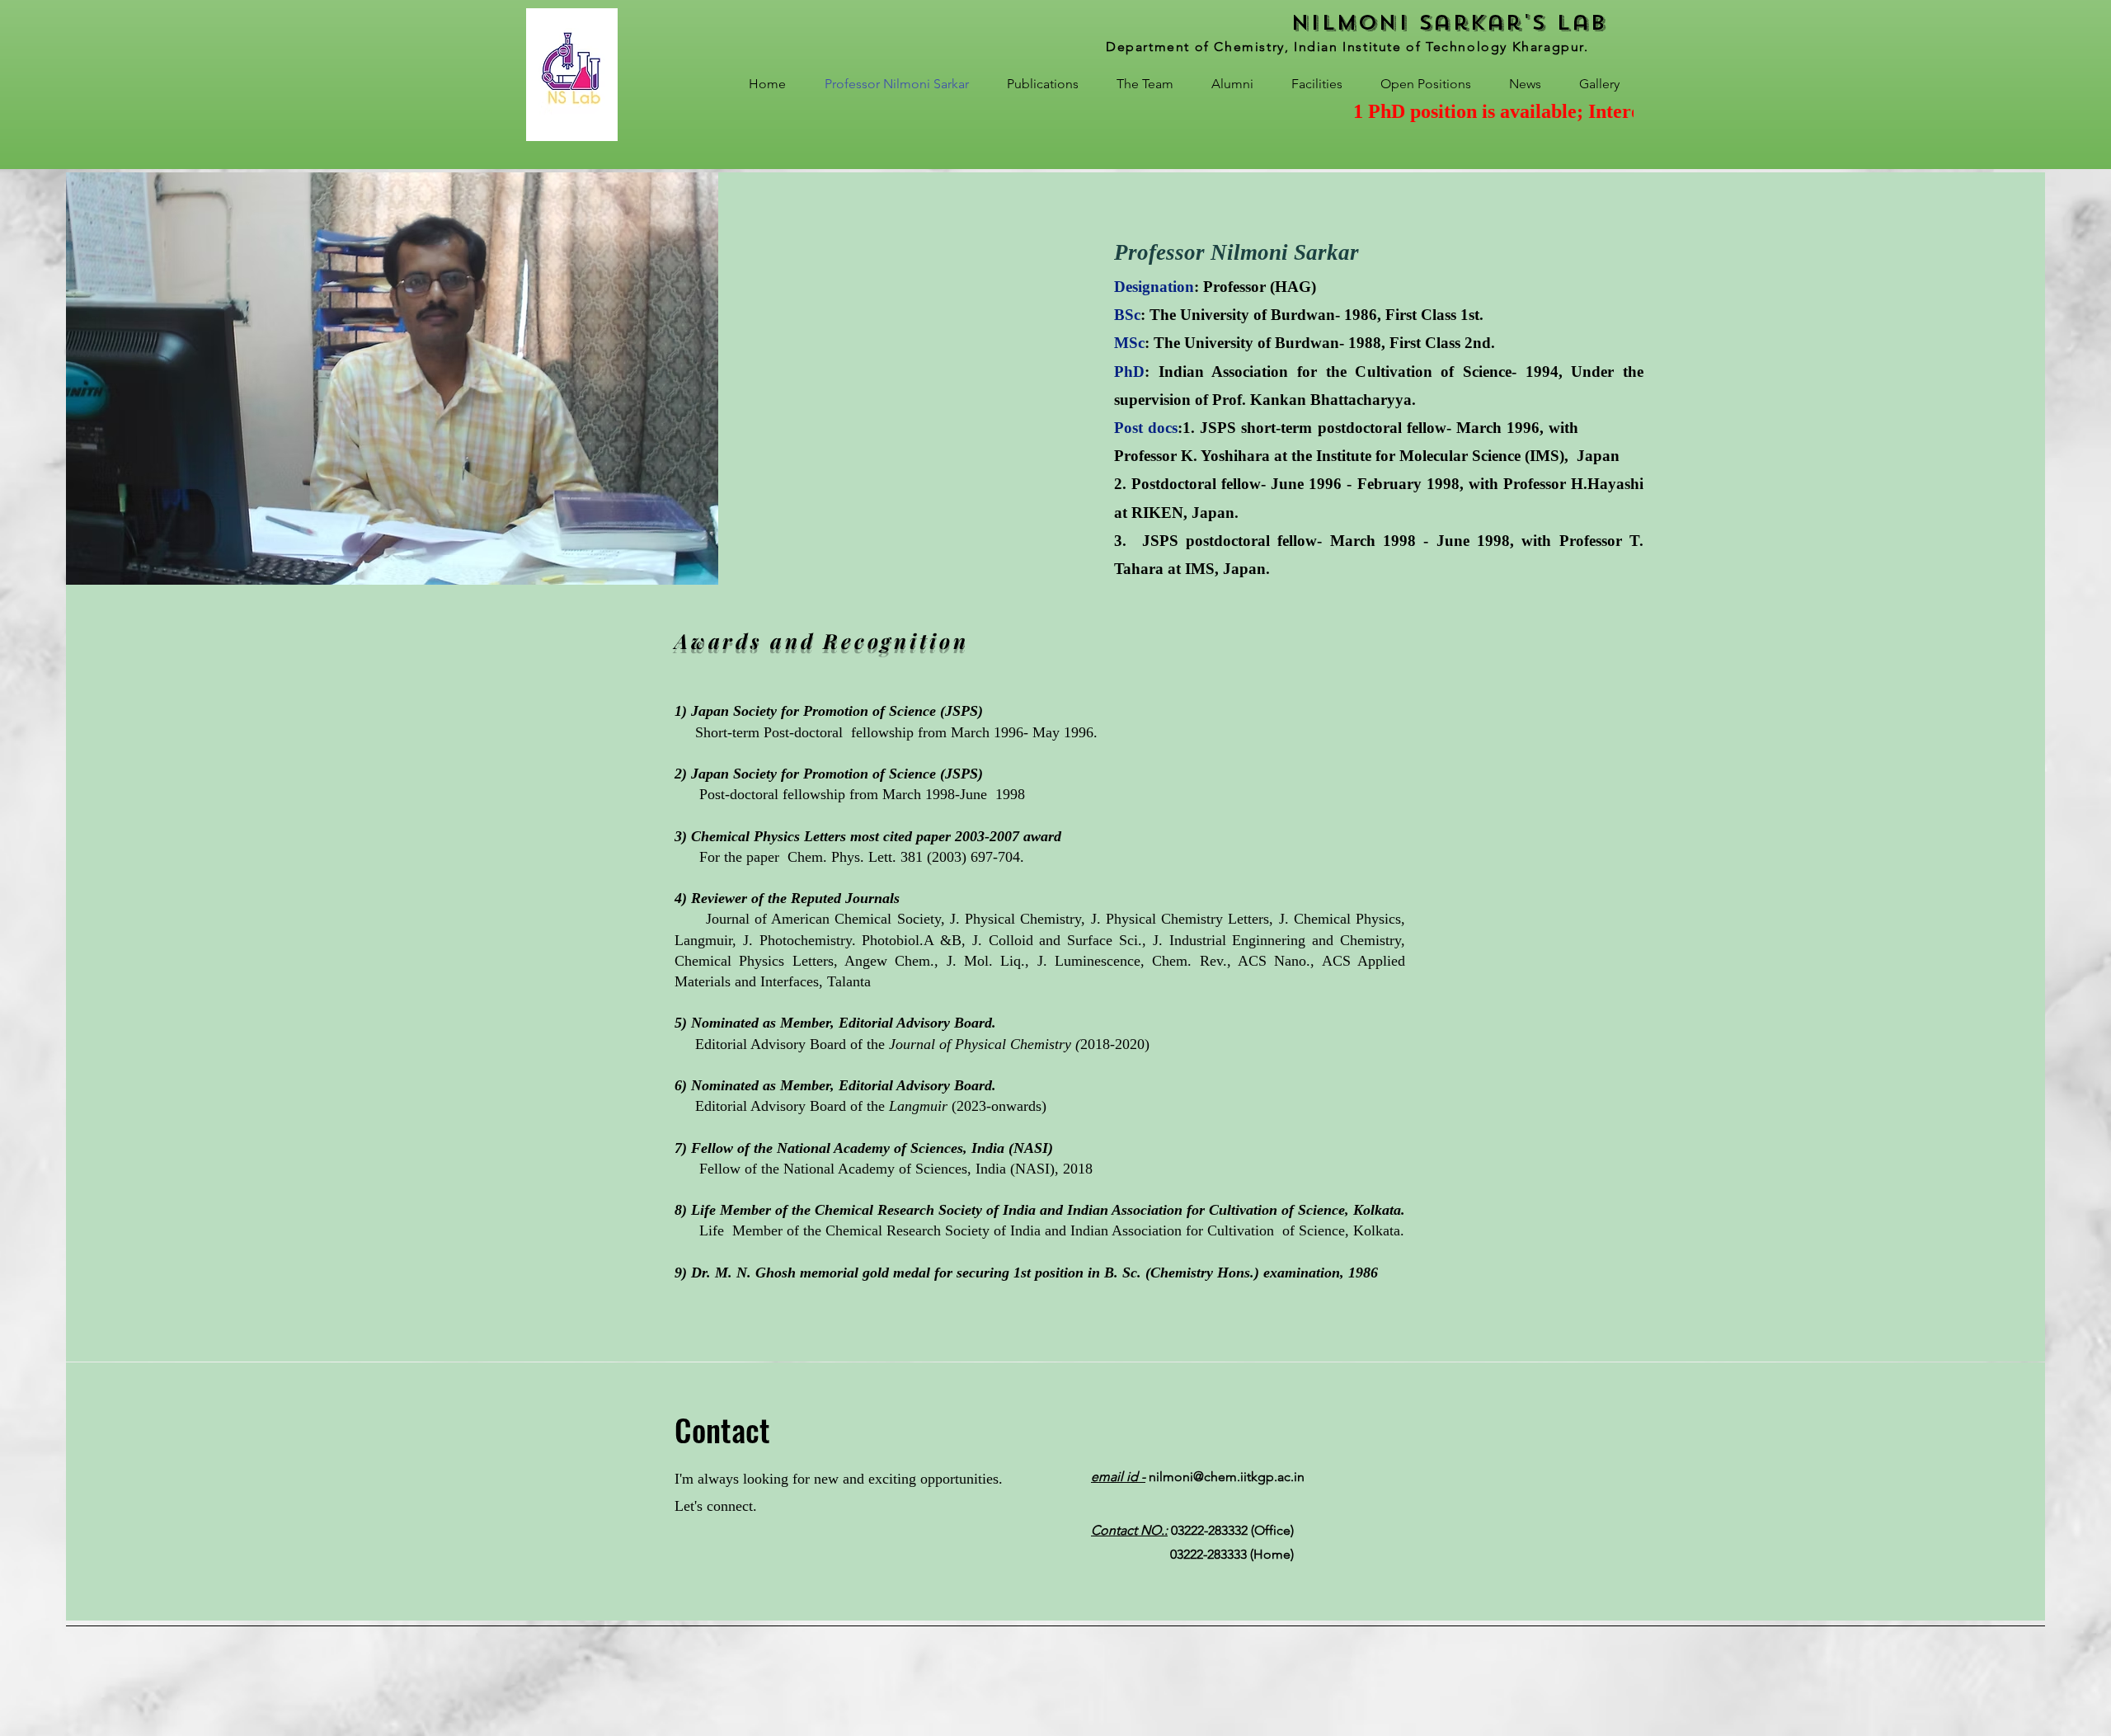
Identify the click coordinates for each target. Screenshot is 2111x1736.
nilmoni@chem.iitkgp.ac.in (1198, 1477)
